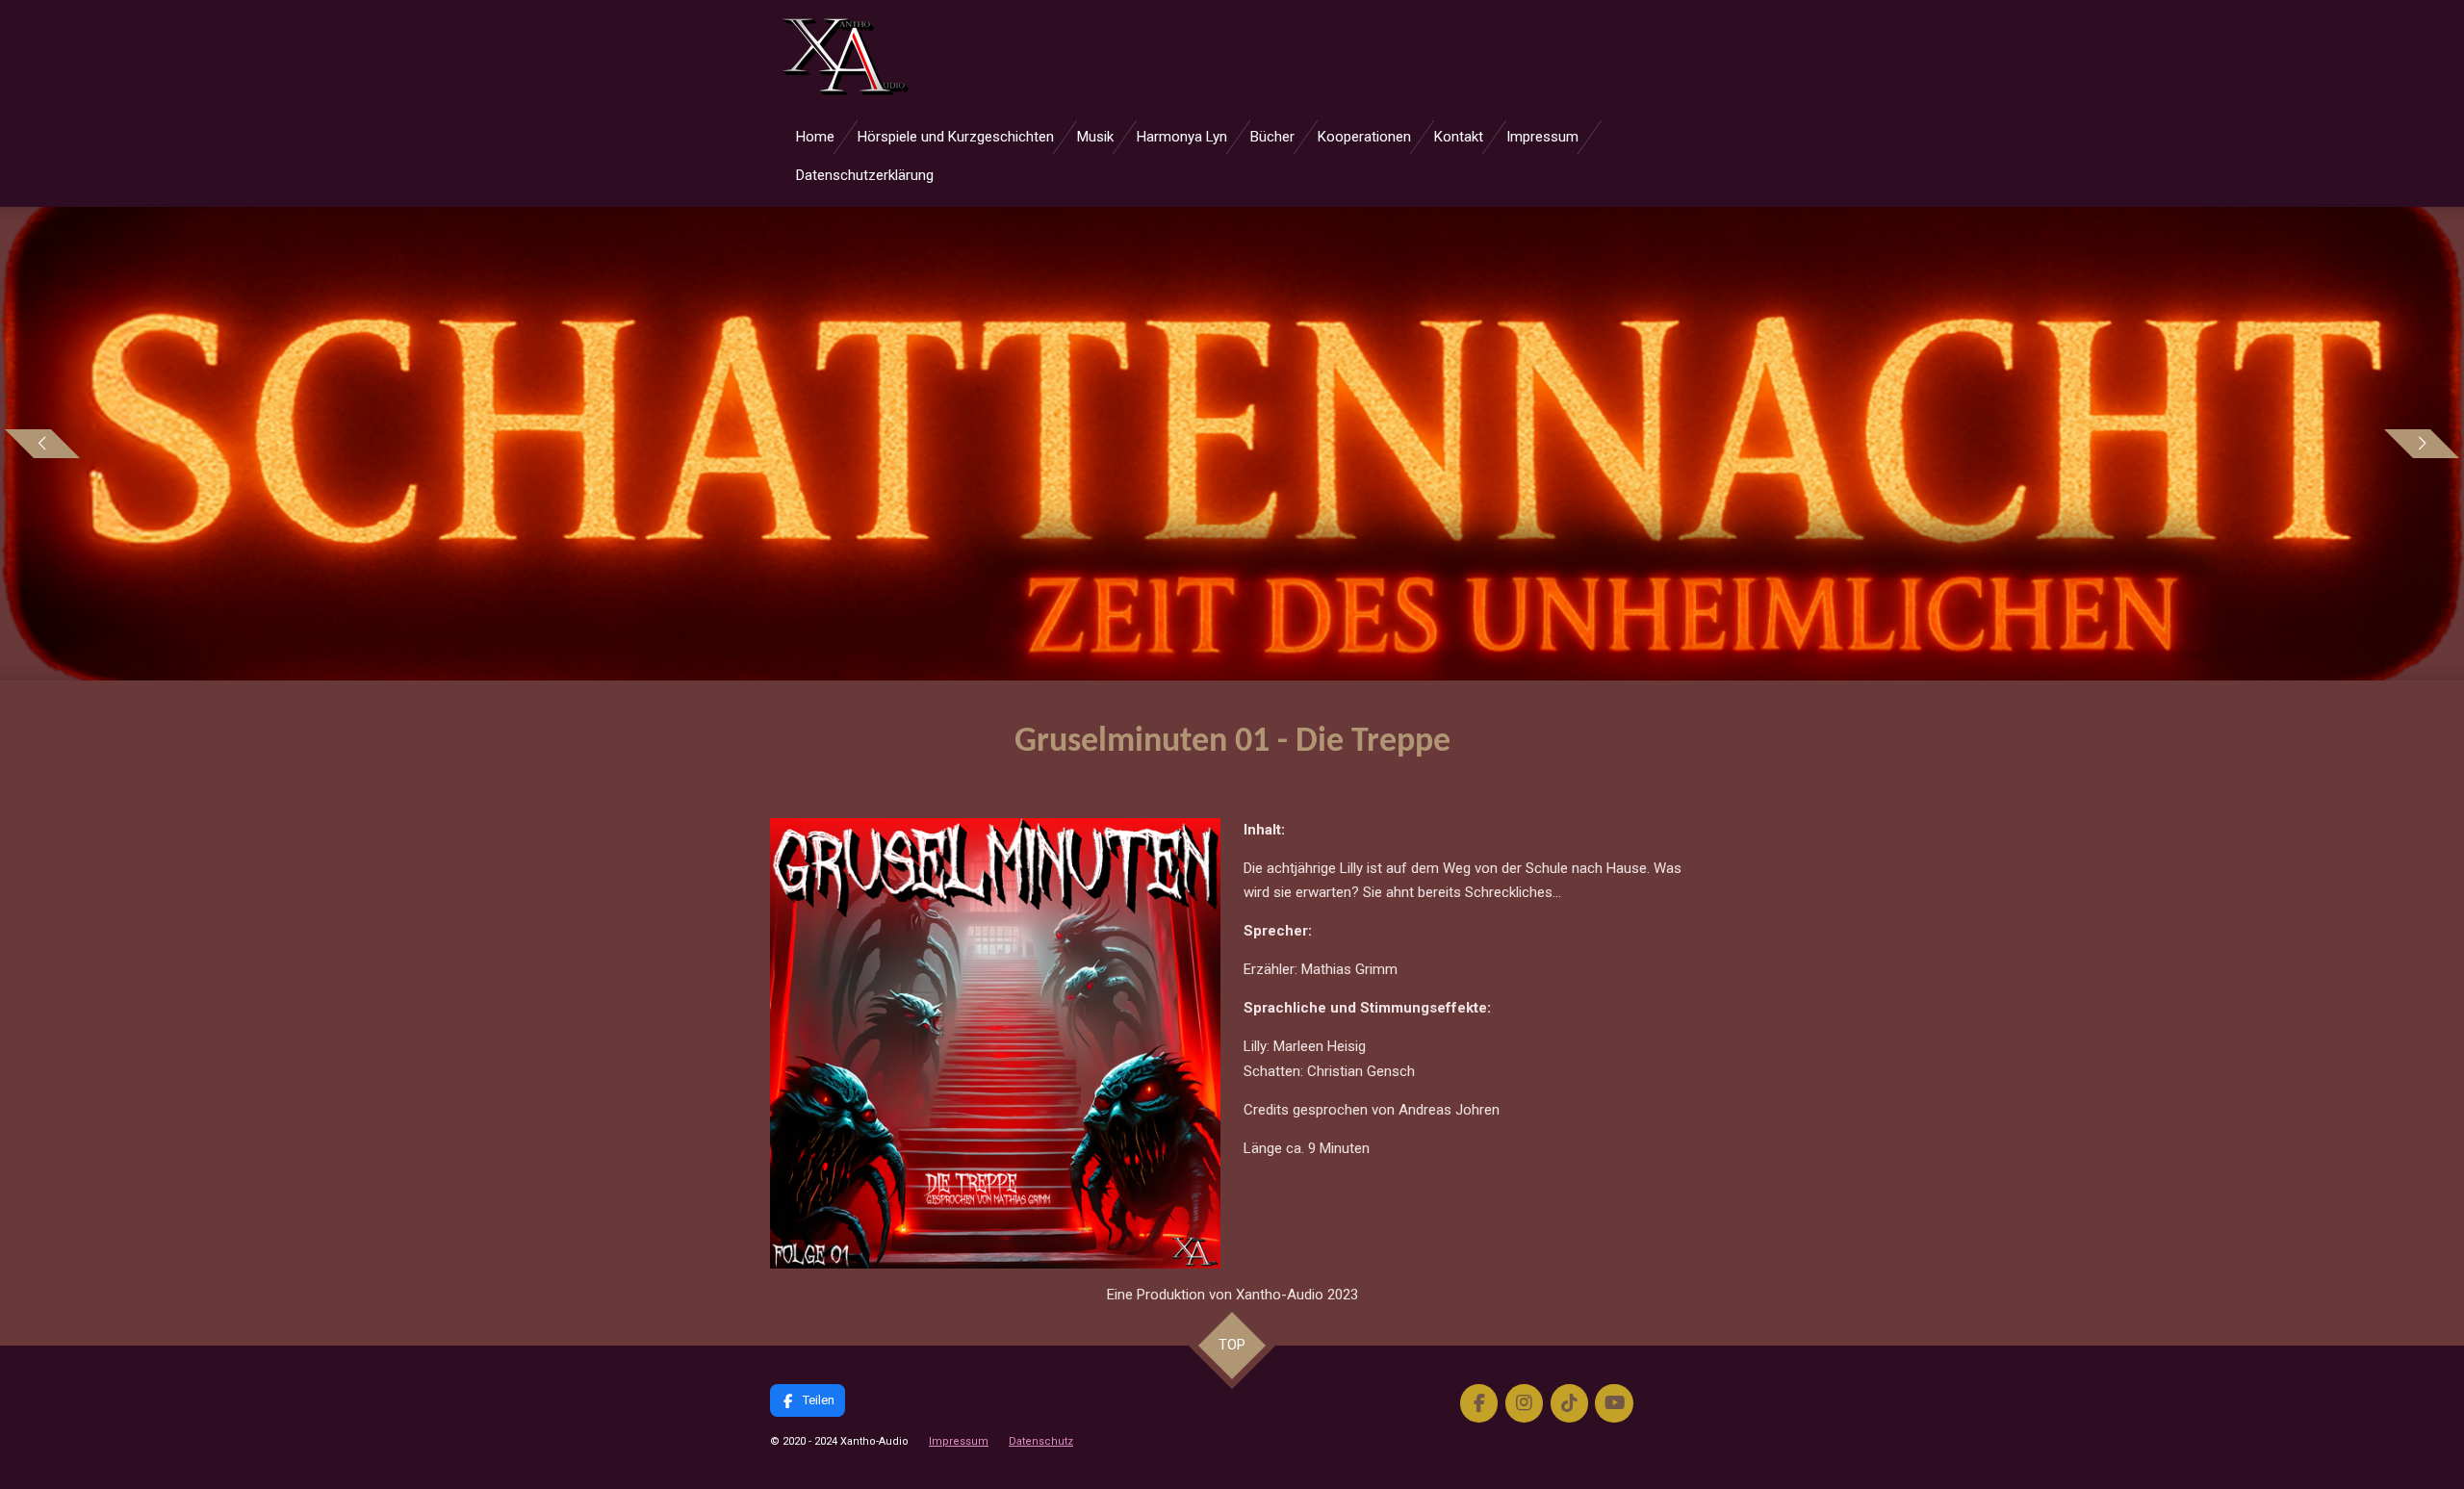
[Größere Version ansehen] (995, 1043)
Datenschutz (1041, 1441)
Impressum (959, 1441)
